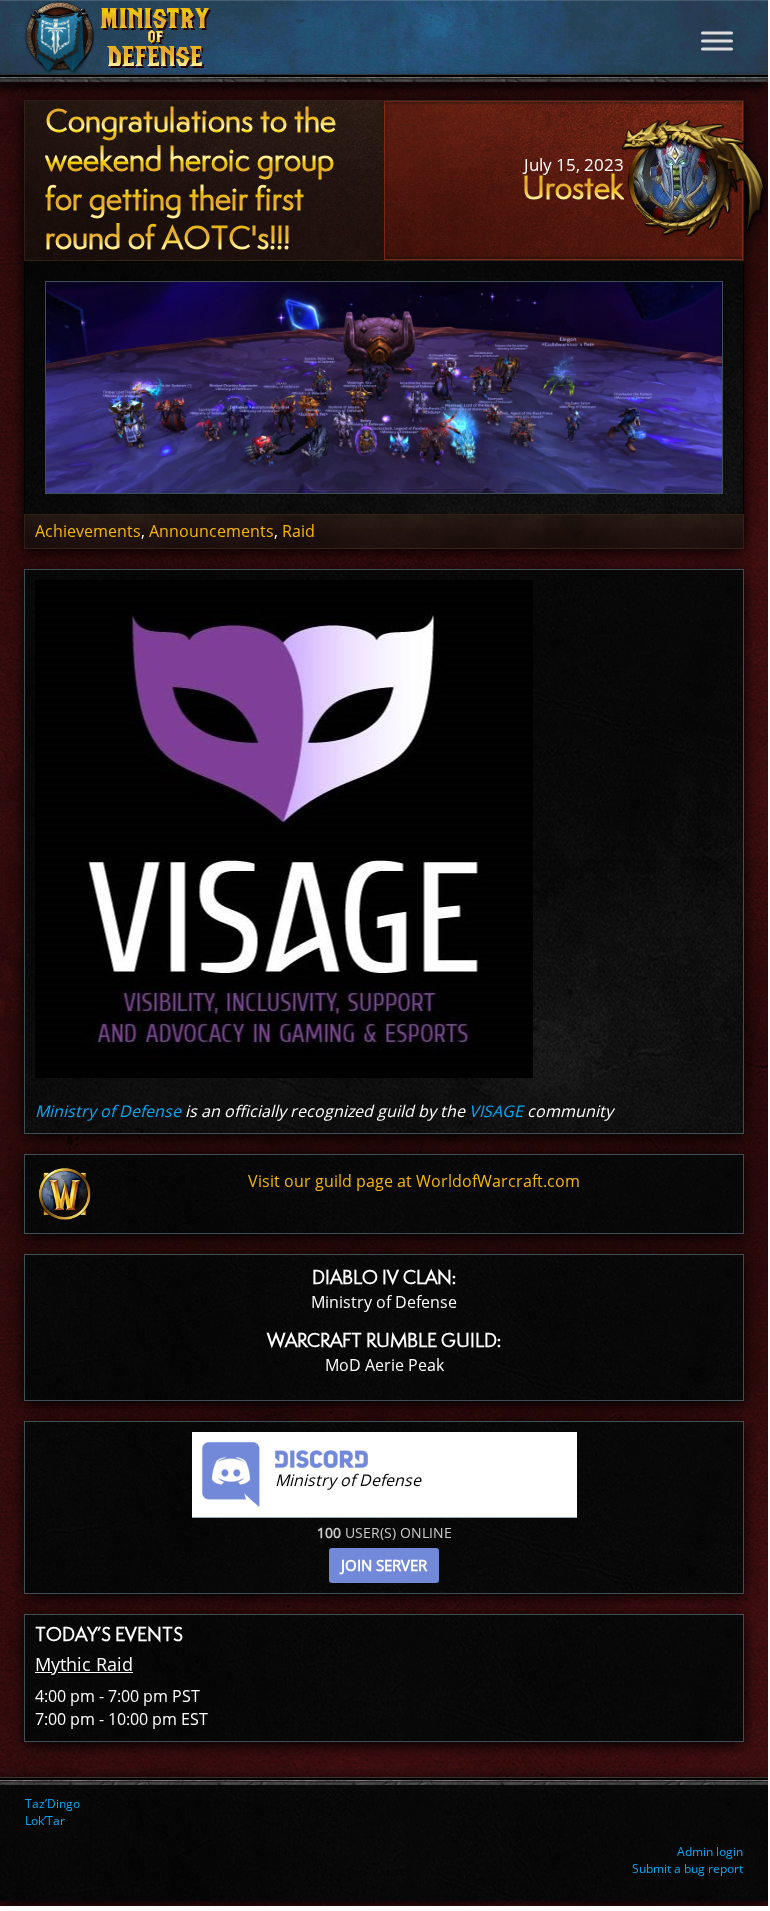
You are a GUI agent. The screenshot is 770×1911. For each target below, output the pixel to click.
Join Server (384, 1565)
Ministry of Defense (108, 1111)
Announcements (211, 531)
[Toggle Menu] (717, 40)
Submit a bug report (687, 1868)
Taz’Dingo (52, 1803)
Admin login (710, 1851)
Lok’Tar (45, 1820)
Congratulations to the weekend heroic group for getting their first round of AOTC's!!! (190, 179)
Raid (298, 531)
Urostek (573, 188)
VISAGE (496, 1111)
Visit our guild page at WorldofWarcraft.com (414, 1181)
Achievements (88, 531)
